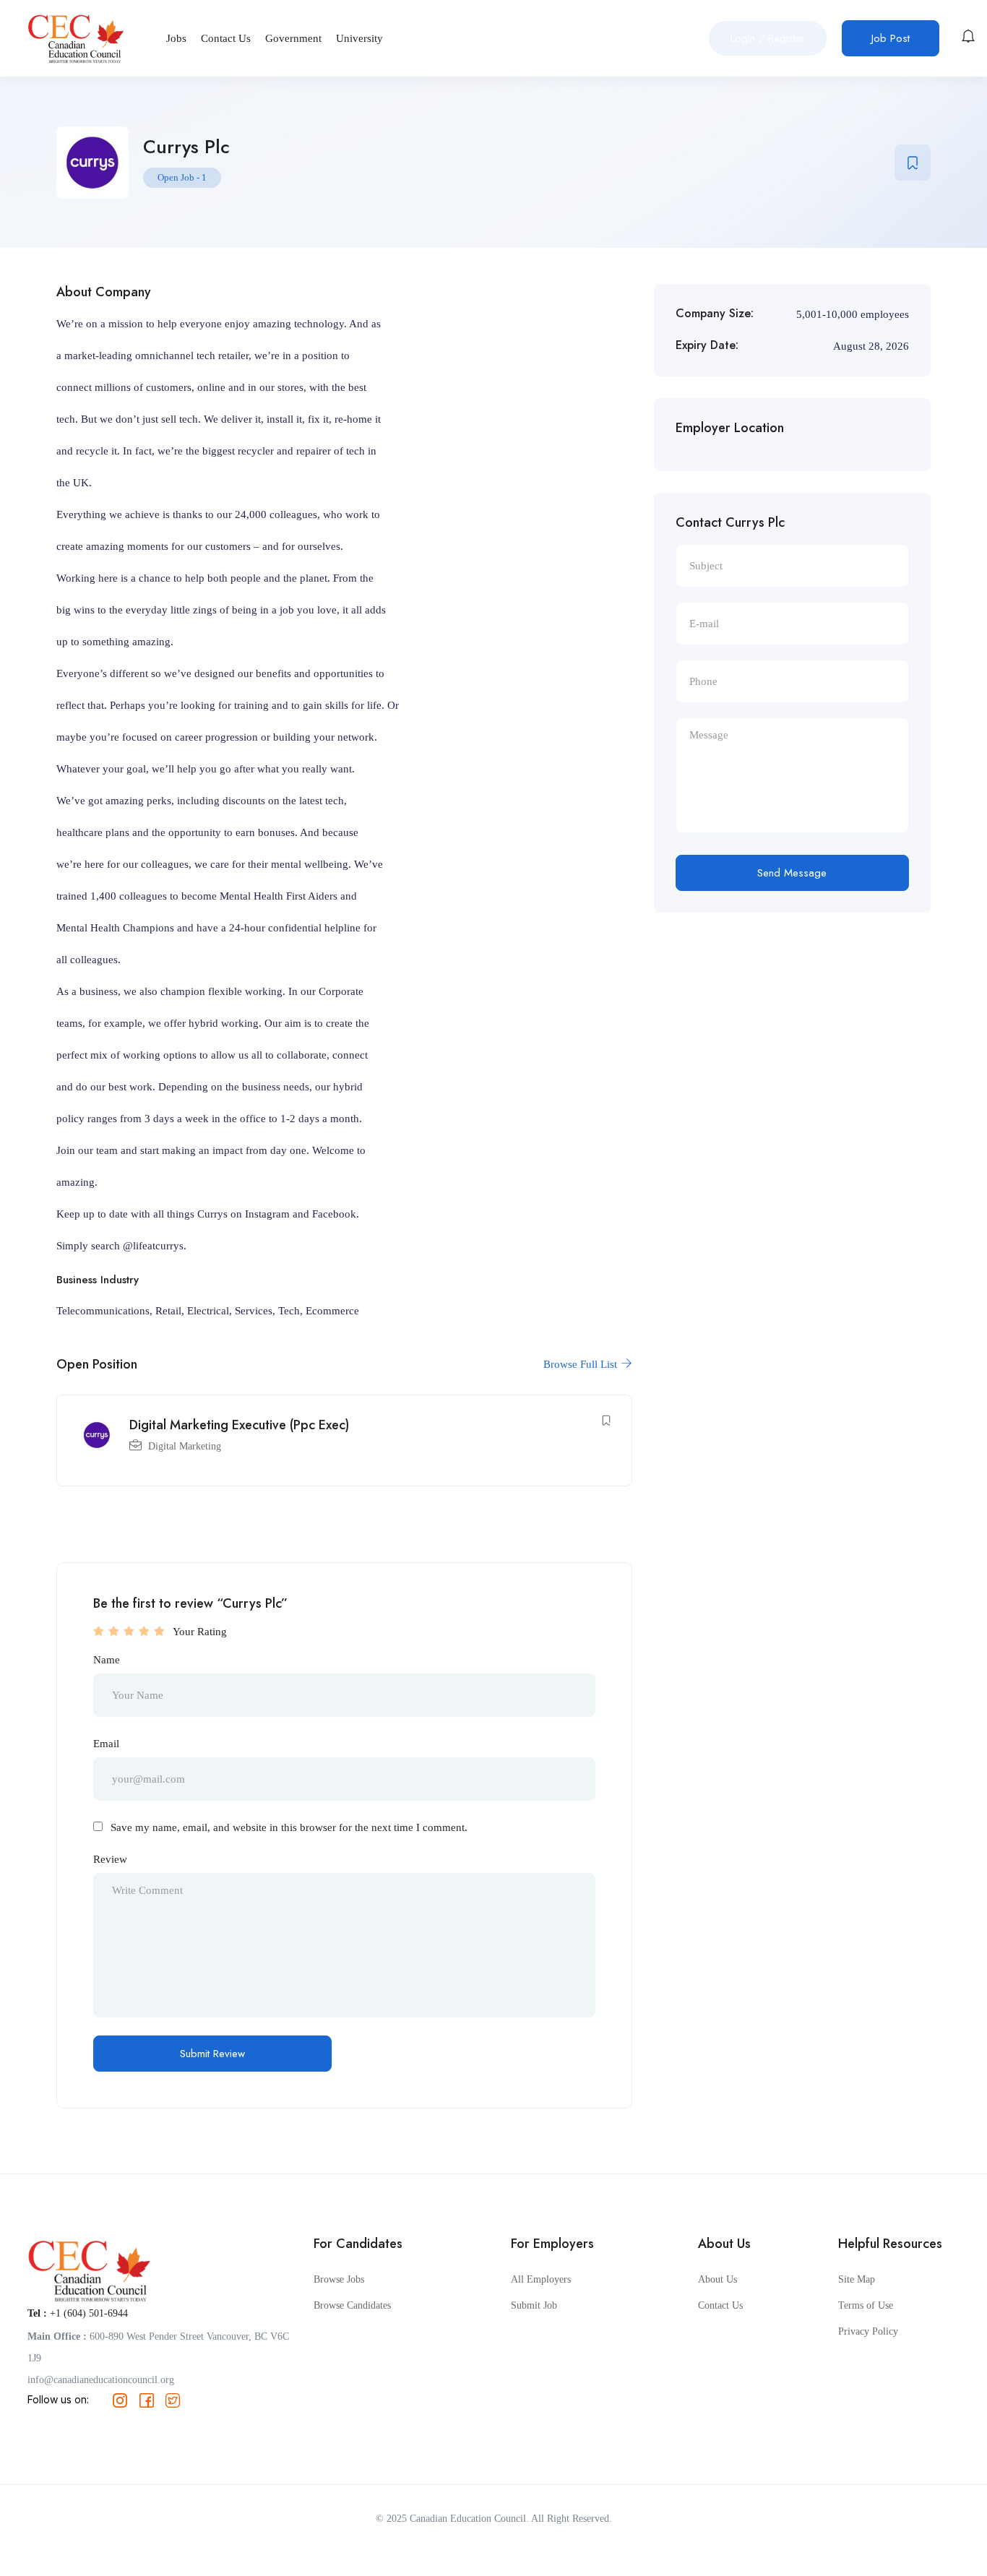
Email (106, 1744)
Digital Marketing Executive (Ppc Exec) (239, 1425)
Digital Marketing (185, 1446)
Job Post (891, 38)
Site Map (857, 2279)
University (359, 38)
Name (107, 1660)
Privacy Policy (868, 2331)
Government (293, 38)
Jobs (176, 38)
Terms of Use (866, 2305)
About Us (717, 2279)
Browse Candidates (352, 2305)
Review (110, 1859)
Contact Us (226, 38)
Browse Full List (582, 1364)
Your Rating (200, 1632)
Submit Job (534, 2305)
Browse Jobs (339, 2279)
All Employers (541, 2279)
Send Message (792, 873)
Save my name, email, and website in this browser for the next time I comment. (289, 1827)
